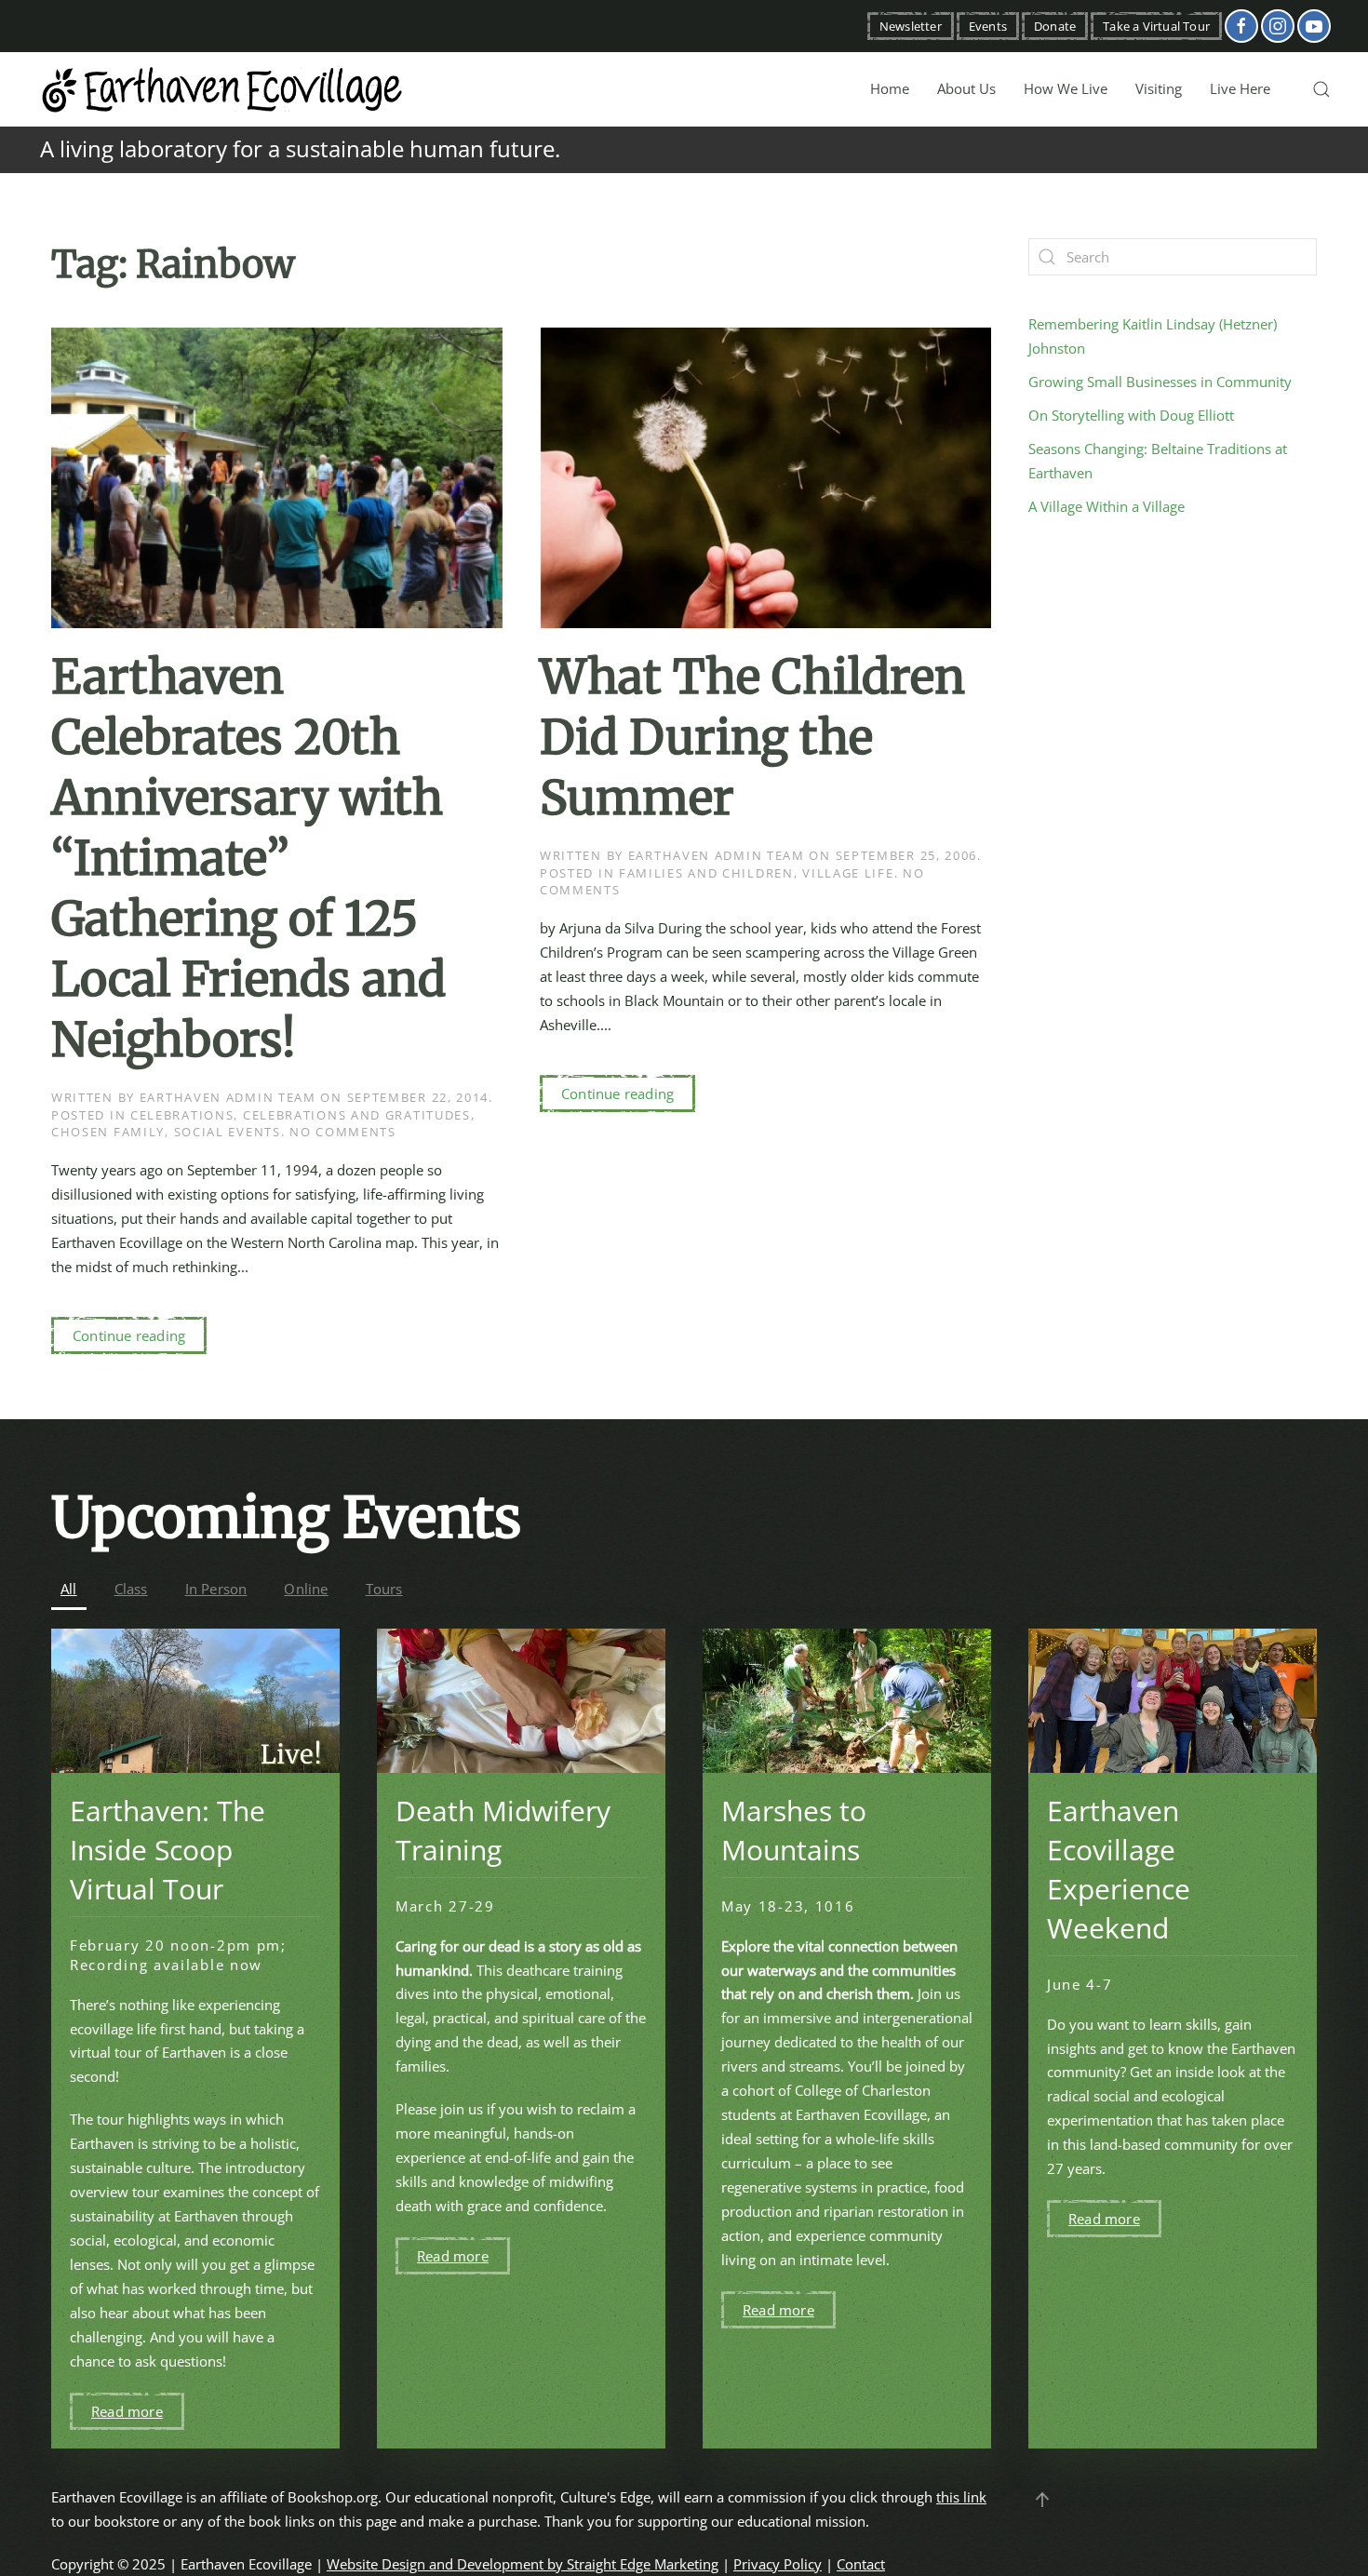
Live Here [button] (1240, 88)
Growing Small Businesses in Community (1160, 382)
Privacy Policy (778, 2564)
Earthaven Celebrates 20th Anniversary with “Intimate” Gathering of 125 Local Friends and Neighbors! (248, 859)
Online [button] (306, 1589)
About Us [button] (966, 88)
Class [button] (131, 1589)
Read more (127, 2411)
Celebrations (182, 1115)
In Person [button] (216, 1589)
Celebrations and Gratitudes (357, 1115)
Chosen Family (108, 1132)
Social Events (228, 1132)
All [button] (69, 1589)
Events (988, 26)
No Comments (343, 1132)
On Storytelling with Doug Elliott (1131, 415)
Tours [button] (384, 1589)
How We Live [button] (1066, 88)
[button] (1321, 89)
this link (961, 2497)
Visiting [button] (1159, 88)
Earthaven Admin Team (228, 1097)
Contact (861, 2564)
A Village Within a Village (1106, 506)
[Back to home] (223, 89)
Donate (1055, 26)
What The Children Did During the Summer (752, 738)
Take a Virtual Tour (1156, 26)
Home (890, 88)
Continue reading (129, 1335)
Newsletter (911, 26)
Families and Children (706, 873)
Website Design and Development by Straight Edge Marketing (523, 2564)
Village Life (848, 873)
